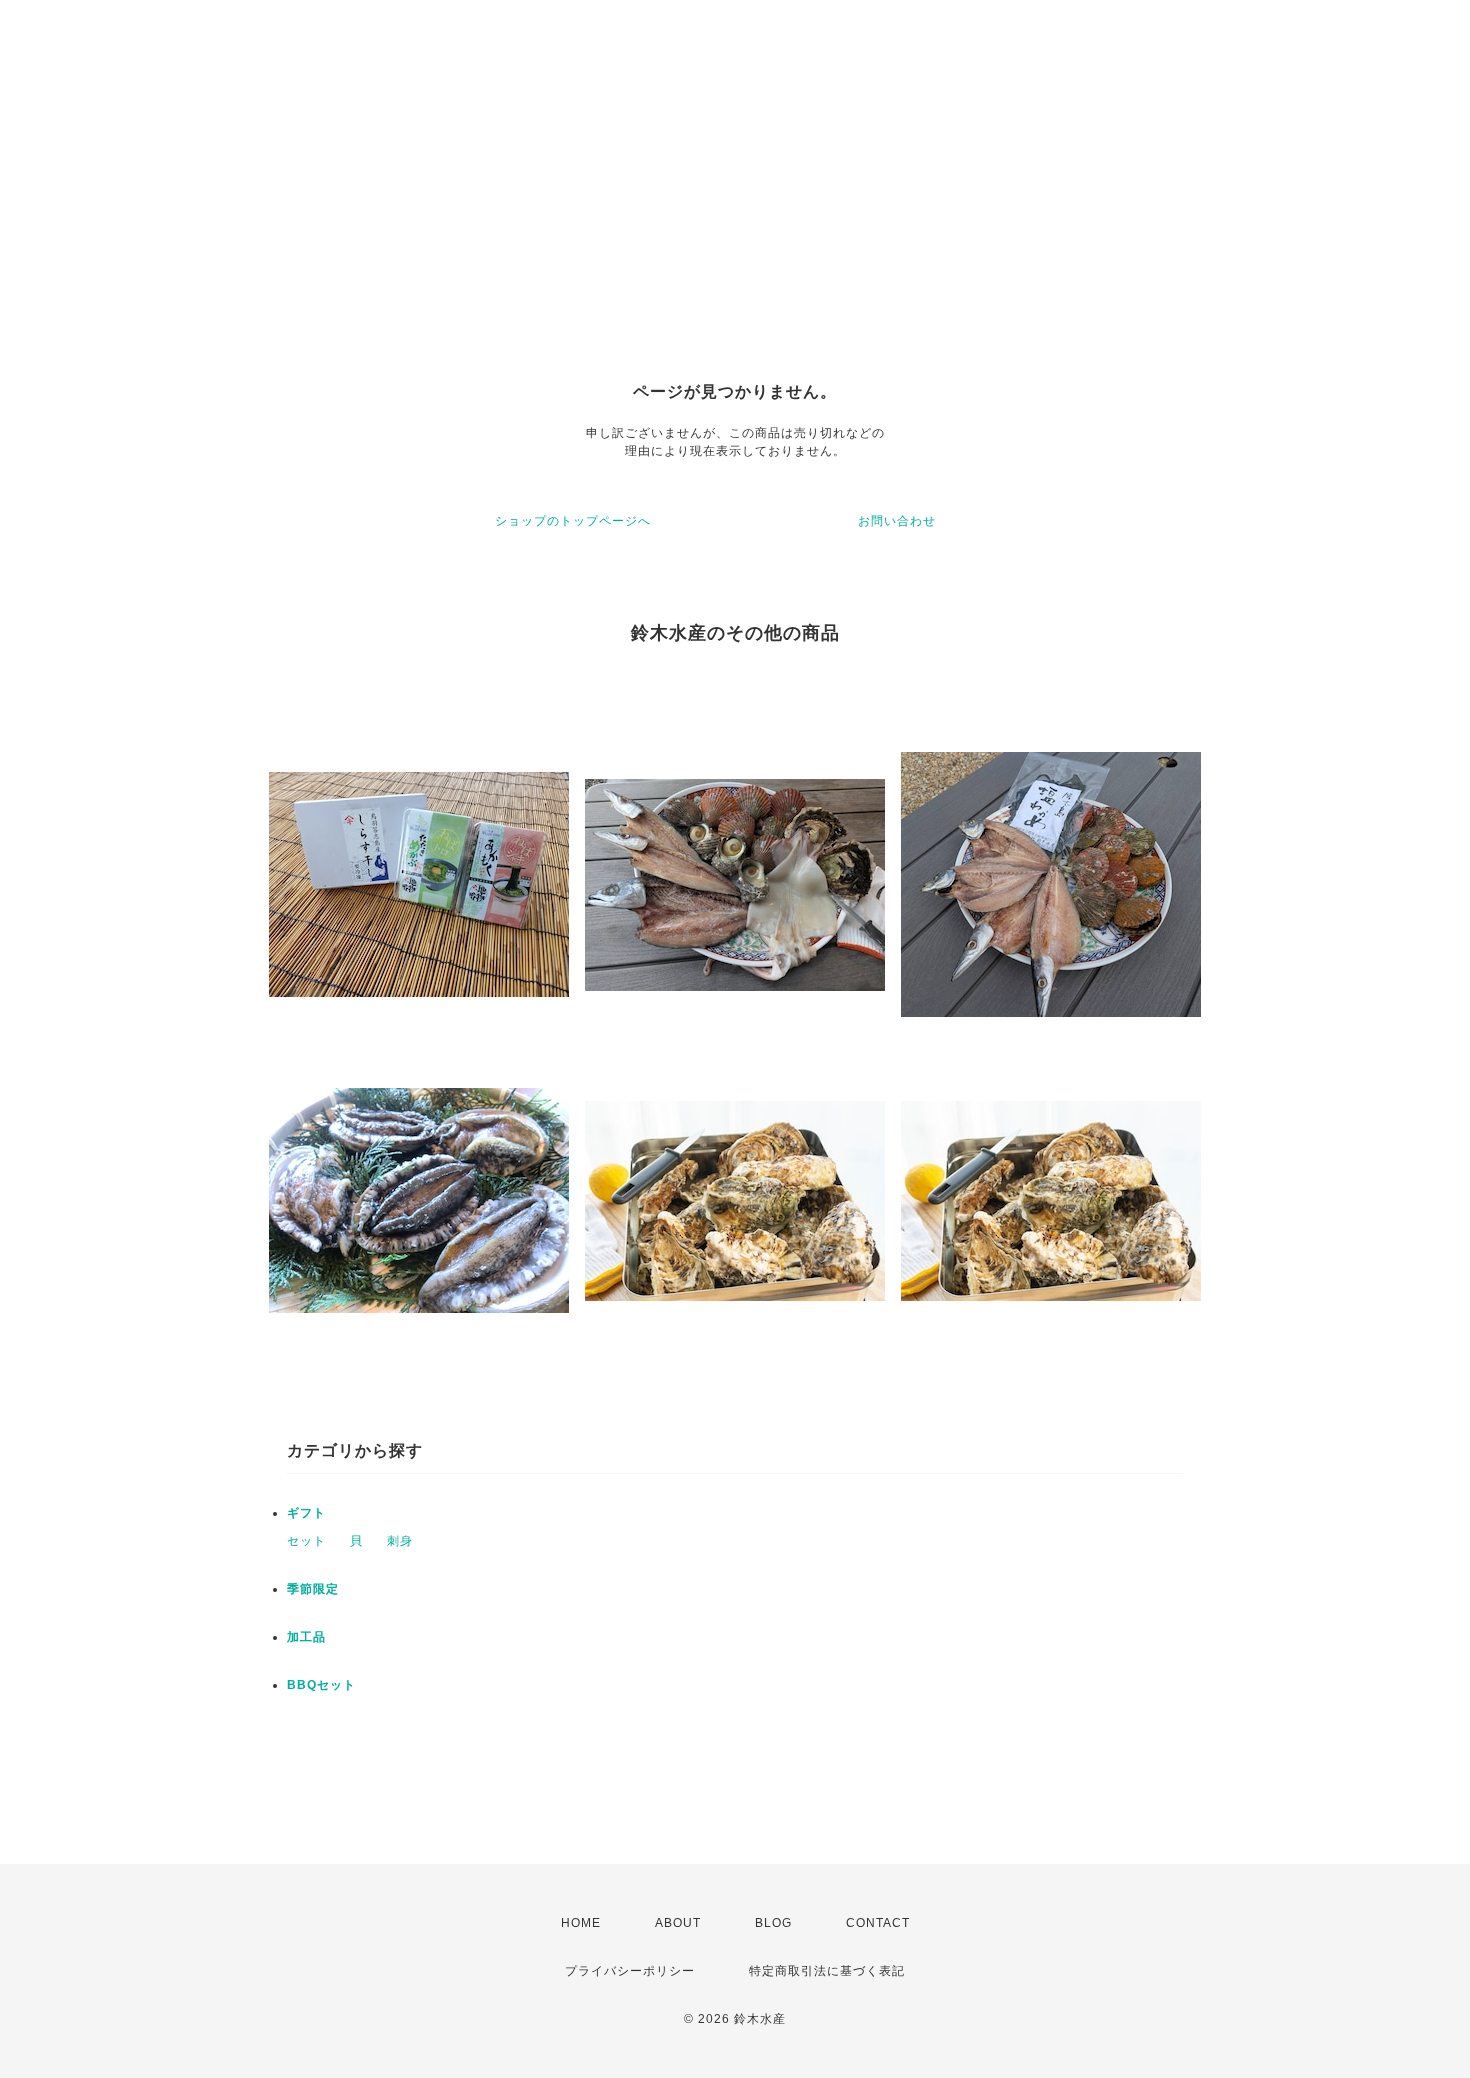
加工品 (306, 1637)
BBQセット (321, 1685)
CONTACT (878, 1923)
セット (306, 1541)
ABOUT (678, 1923)
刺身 (400, 1541)
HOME (581, 1923)
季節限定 (313, 1589)
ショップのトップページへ (573, 521)
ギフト (306, 1513)
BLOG (773, 1923)
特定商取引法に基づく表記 (827, 1971)
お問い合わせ (897, 521)
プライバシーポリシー (630, 1971)
